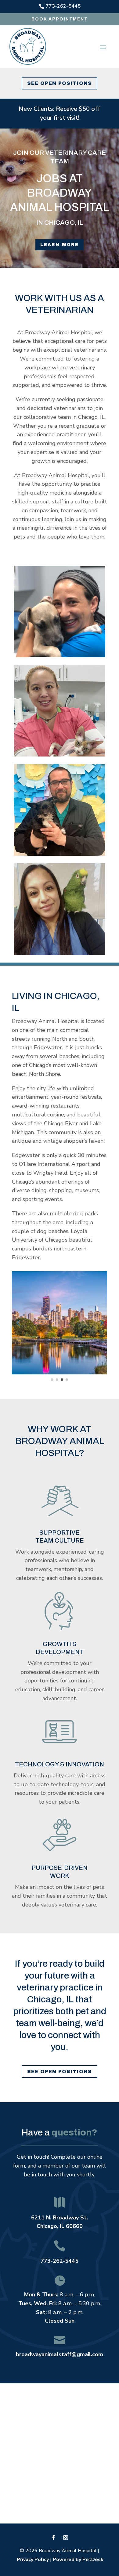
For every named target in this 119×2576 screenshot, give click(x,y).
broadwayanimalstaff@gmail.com (60, 2354)
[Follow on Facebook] (53, 2538)
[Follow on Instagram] (66, 2538)
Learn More (60, 245)
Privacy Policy (33, 2560)
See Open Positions (60, 83)
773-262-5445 (60, 2261)
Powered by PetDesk (78, 2560)
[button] (18, 1323)
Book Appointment (60, 19)
